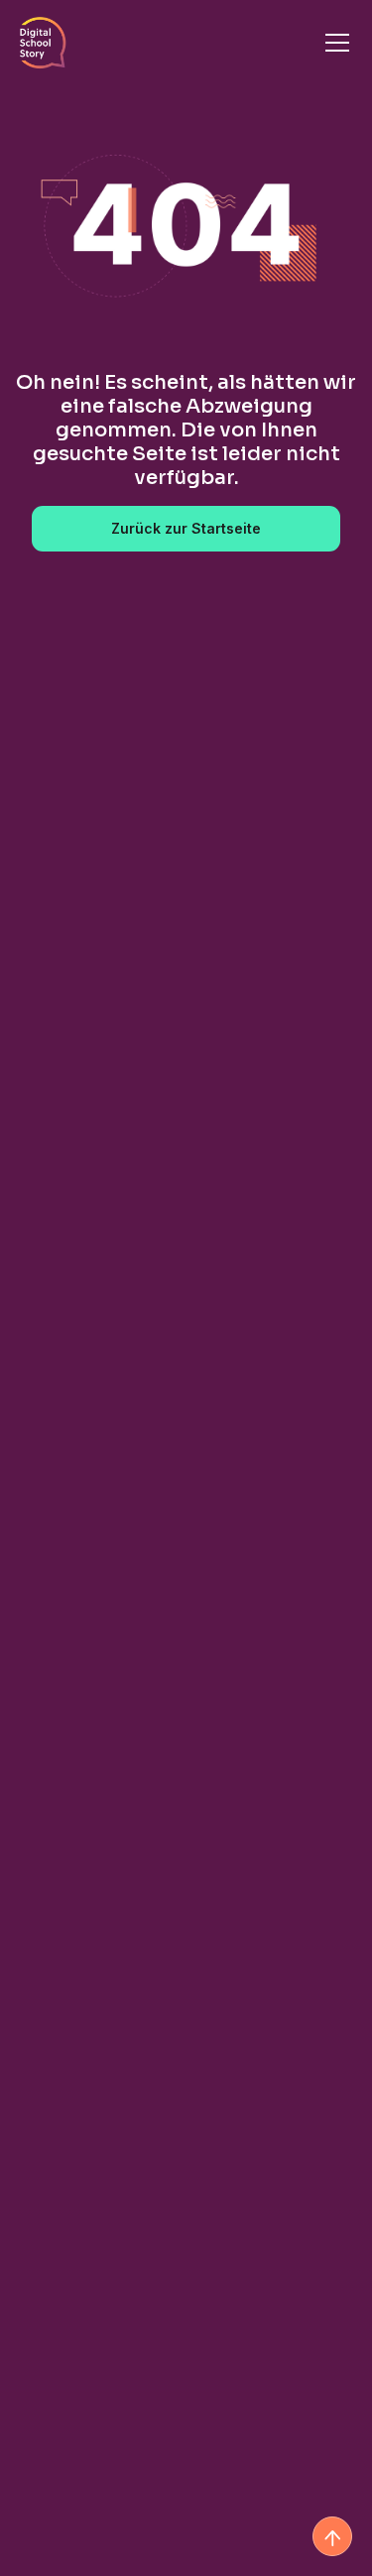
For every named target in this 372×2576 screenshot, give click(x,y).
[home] (43, 43)
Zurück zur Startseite (186, 528)
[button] (333, 43)
